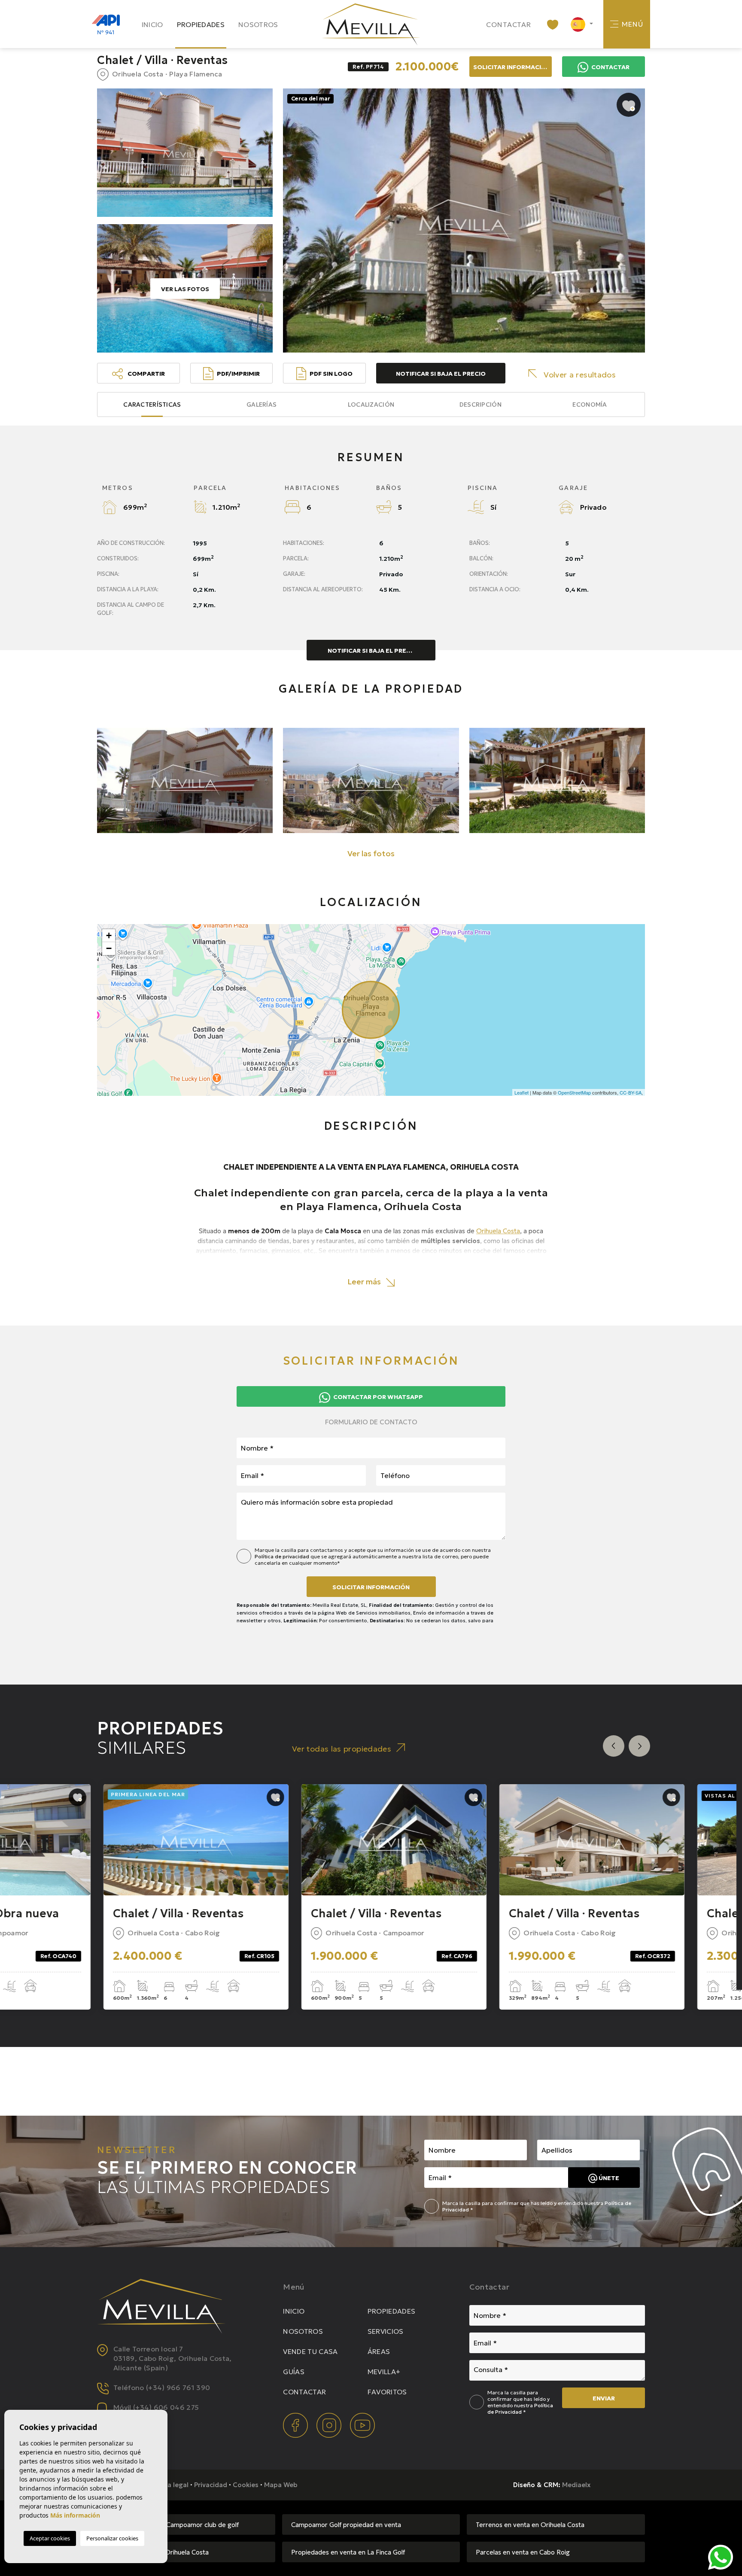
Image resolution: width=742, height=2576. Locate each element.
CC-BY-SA (631, 1092)
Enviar (604, 2398)
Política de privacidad (283, 1556)
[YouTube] (362, 2424)
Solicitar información (371, 1587)
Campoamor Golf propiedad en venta (346, 2525)
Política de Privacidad (520, 2409)
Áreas (379, 2351)
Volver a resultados (580, 375)
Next (639, 1746)
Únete (608, 2178)
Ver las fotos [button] (371, 853)
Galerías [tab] (262, 404)
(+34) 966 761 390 (178, 2387)
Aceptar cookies (50, 2538)
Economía (590, 404)
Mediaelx (576, 2485)
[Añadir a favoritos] (629, 105)
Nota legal (172, 2485)
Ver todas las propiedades (342, 1749)
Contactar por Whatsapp (377, 1397)
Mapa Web (281, 2485)
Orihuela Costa (498, 1231)
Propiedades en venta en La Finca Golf (348, 2552)
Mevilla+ (384, 2372)
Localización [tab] (371, 404)
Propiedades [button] (201, 24)
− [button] (109, 948)
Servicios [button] (386, 2331)
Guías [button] (294, 2372)
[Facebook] (296, 2424)
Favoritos (387, 2392)
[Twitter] (330, 2424)
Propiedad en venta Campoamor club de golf (172, 2525)
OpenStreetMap (574, 1092)
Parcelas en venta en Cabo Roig (523, 2552)
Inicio (152, 24)
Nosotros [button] (258, 24)
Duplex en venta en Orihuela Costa (157, 2552)
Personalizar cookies (112, 2538)
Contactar (509, 24)
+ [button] (109, 935)
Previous (614, 1746)
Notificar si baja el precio (441, 374)
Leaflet (522, 1092)
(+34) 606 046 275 (166, 2407)
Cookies (246, 2485)
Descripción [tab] (480, 404)
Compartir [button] (146, 374)
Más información (75, 2515)
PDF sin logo (331, 374)
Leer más (365, 1282)
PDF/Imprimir (238, 374)
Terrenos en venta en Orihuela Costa (530, 2525)
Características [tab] (152, 404)
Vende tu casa (310, 2351)
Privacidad (211, 2485)
